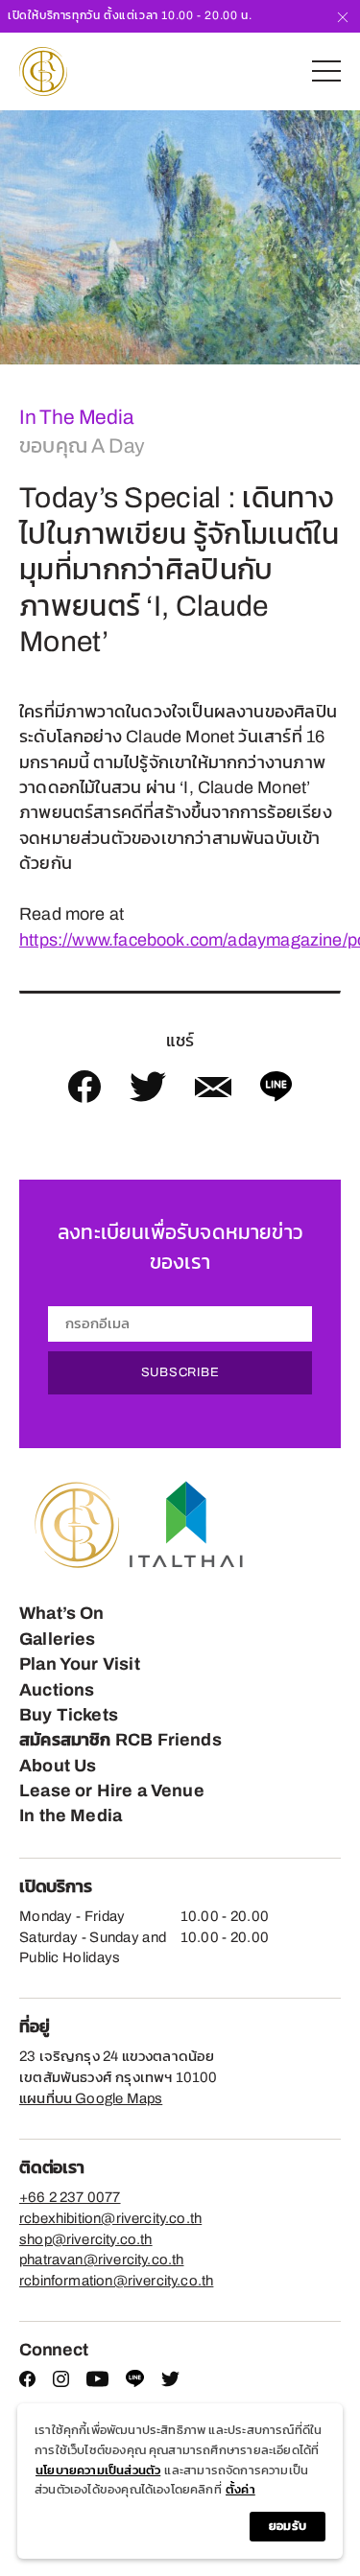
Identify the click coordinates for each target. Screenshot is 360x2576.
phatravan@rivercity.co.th (102, 2260)
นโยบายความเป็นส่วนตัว (98, 2471)
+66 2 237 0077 (70, 2197)
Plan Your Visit (80, 1664)
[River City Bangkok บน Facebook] (27, 2382)
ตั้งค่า (240, 2490)
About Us (58, 1766)
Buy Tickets (69, 1715)
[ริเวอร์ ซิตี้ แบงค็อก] (43, 71)
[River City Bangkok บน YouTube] (97, 2382)
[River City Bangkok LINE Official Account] (135, 2383)
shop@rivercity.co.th (86, 2239)
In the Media (71, 1815)
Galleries (58, 1639)
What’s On (62, 1613)
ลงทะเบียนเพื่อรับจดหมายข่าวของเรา (180, 1247)
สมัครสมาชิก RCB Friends (120, 1740)
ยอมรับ (288, 2526)
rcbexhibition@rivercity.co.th (110, 2218)
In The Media (76, 417)
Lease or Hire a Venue (112, 1791)
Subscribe (180, 1372)
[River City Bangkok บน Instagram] (61, 2382)
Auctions (57, 1690)
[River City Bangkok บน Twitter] (170, 2382)
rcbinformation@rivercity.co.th (116, 2281)
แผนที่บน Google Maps (91, 2098)
